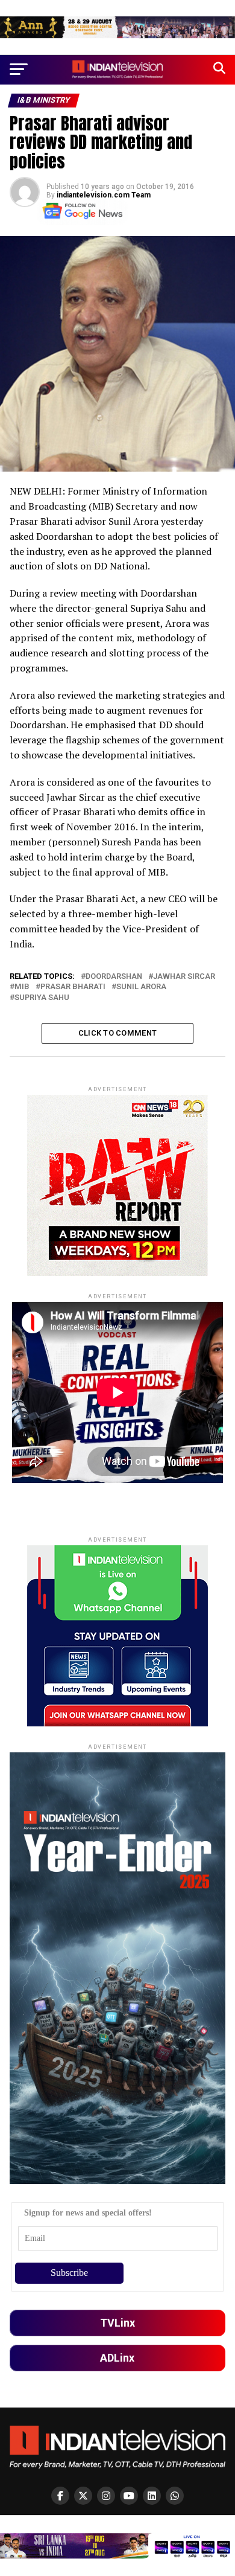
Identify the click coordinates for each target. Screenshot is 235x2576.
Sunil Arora (141, 987)
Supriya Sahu (42, 998)
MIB (22, 987)
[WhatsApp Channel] (175, 2496)
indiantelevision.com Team (104, 195)
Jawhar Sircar (184, 977)
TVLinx (117, 2323)
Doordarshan (114, 977)
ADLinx (117, 2358)
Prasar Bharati (73, 987)
